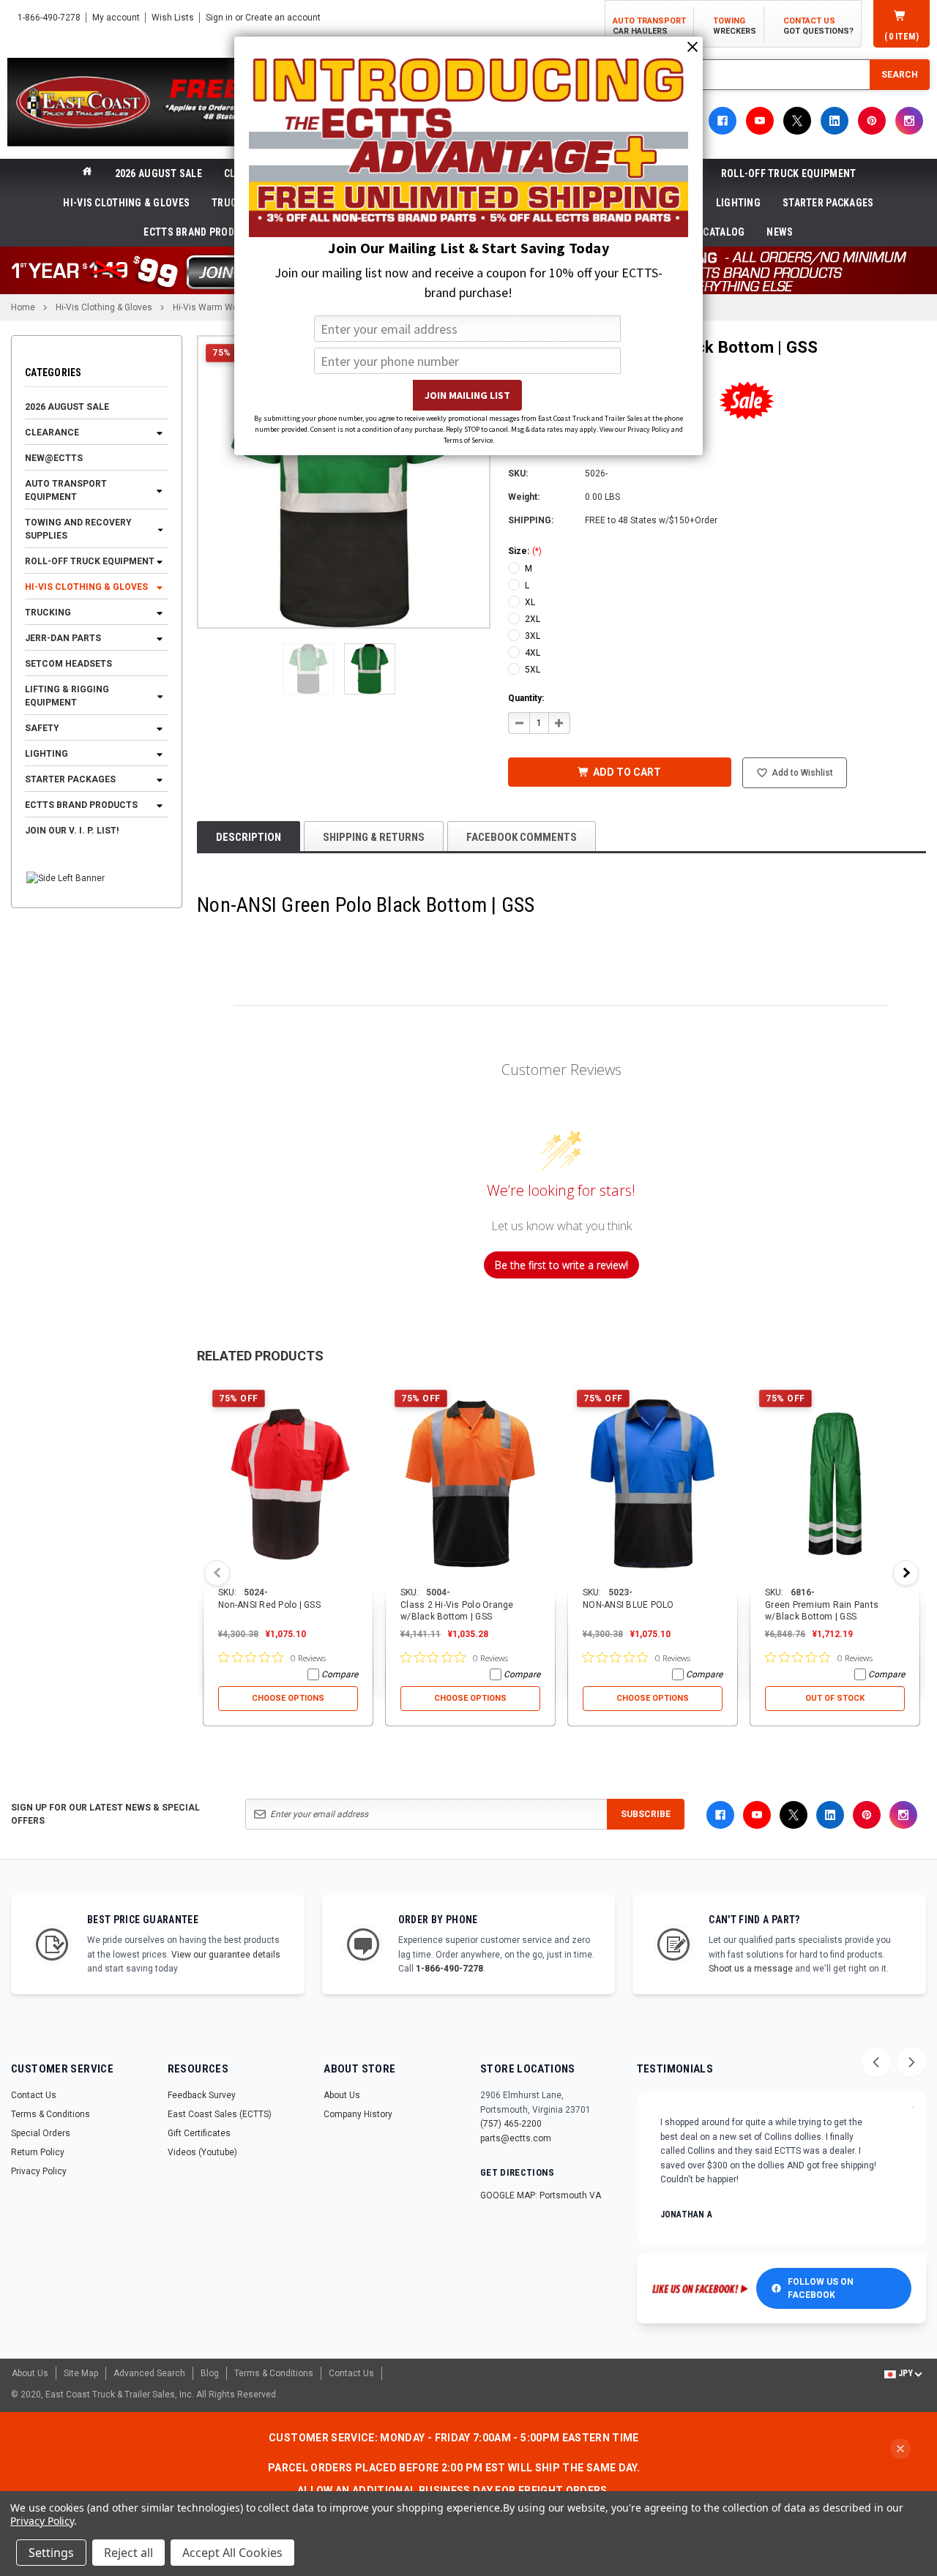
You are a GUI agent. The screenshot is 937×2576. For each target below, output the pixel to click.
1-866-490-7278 (449, 1969)
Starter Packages (828, 203)
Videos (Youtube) (202, 2152)
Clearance (52, 433)
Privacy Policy (39, 2171)
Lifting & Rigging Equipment (67, 697)
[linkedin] (835, 121)
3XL (533, 636)
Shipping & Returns (374, 837)
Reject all (128, 2553)
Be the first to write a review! (561, 1265)
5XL (533, 670)
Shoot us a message (751, 1969)
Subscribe (646, 1814)
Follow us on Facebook (821, 2288)
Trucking (48, 613)
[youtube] (760, 121)
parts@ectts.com (516, 2138)
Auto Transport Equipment (66, 491)
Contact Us (34, 2095)
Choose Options (288, 1698)
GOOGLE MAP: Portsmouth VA (541, 2195)
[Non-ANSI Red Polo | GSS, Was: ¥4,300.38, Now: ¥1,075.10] (288, 1483)
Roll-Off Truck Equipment (789, 173)
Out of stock (835, 1698)
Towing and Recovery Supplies (78, 530)
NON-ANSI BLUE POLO (628, 1605)
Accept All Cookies (232, 2553)
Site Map (81, 2373)
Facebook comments (522, 837)
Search (900, 75)
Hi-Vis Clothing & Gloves (126, 203)
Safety (42, 729)
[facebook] (723, 121)
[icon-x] (797, 121)
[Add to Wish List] (363, 1391)
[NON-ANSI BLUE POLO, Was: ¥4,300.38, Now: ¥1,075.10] (653, 1483)
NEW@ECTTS (54, 459)
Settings (51, 2553)
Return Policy (38, 2152)
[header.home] (87, 173)
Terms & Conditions (51, 2114)
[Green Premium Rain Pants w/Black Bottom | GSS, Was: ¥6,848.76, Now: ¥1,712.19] (835, 1483)
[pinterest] (872, 121)
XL (530, 602)
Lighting (738, 203)
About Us (342, 2095)
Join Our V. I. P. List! (72, 831)
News (780, 232)
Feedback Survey (202, 2095)
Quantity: (526, 698)
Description (249, 837)
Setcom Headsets (68, 664)
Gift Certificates (199, 2133)
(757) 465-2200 (511, 2124)
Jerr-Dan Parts (63, 639)
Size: (525, 551)
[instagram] (909, 121)
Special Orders (41, 2133)
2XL (533, 619)
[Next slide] (911, 2062)
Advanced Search (149, 2373)
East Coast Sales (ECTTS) (220, 2114)
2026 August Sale (158, 173)
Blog (210, 2373)
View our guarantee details (226, 1955)
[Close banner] (900, 2449)
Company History (358, 2114)
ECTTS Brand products (201, 232)
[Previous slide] (876, 2062)
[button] (308, 669)
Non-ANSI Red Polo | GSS (269, 1605)
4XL (533, 653)
